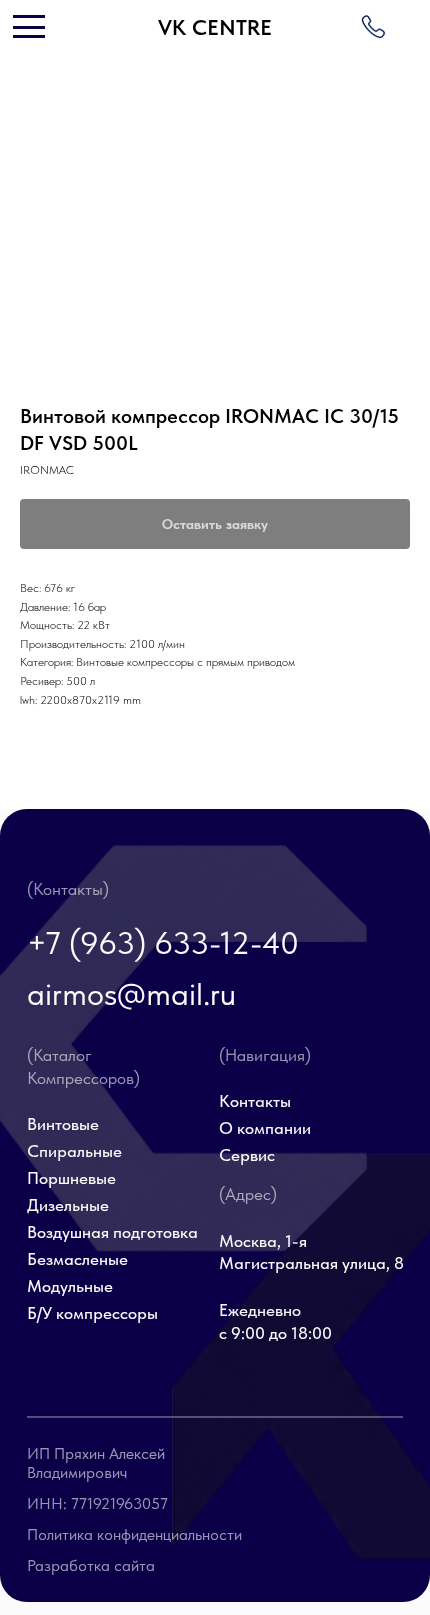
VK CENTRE (215, 27)
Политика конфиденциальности (134, 1534)
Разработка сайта (91, 1565)
